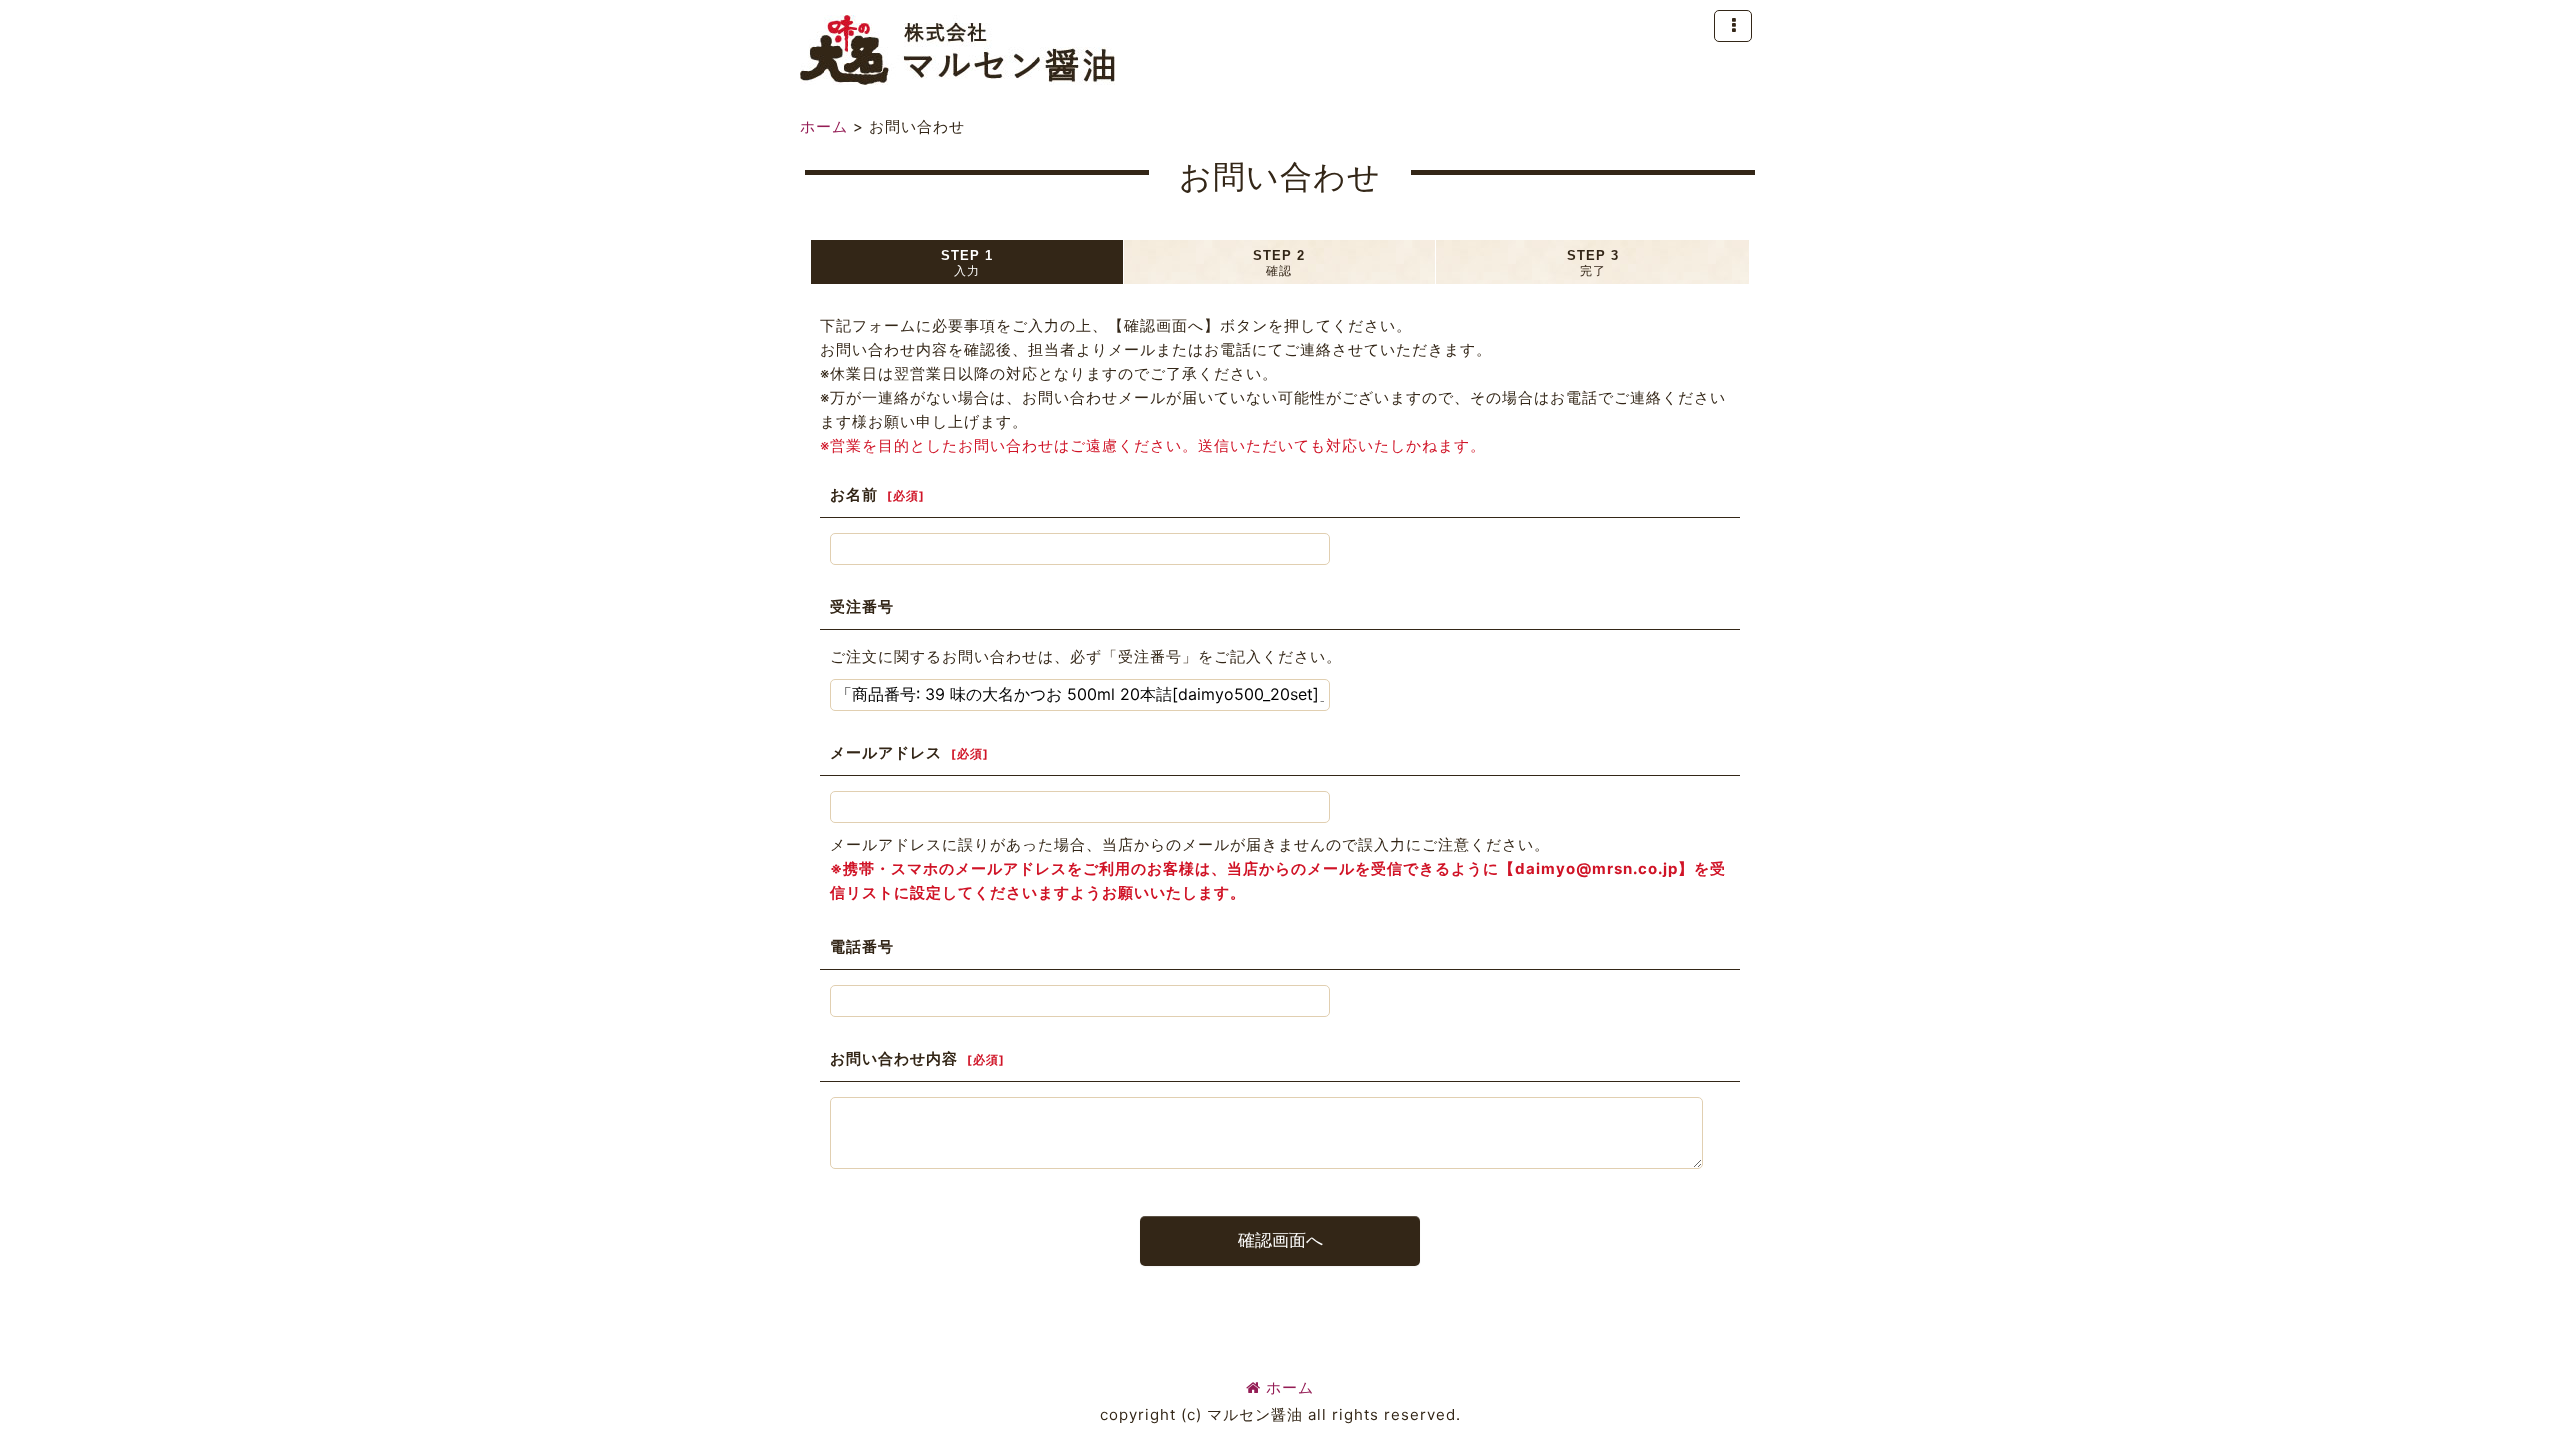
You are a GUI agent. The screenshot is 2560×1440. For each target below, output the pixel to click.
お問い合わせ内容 (894, 1058)
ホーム (1290, 1387)
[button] (1733, 26)
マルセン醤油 (957, 50)
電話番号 (862, 946)
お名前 (854, 494)
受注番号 (862, 606)
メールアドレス (886, 752)
